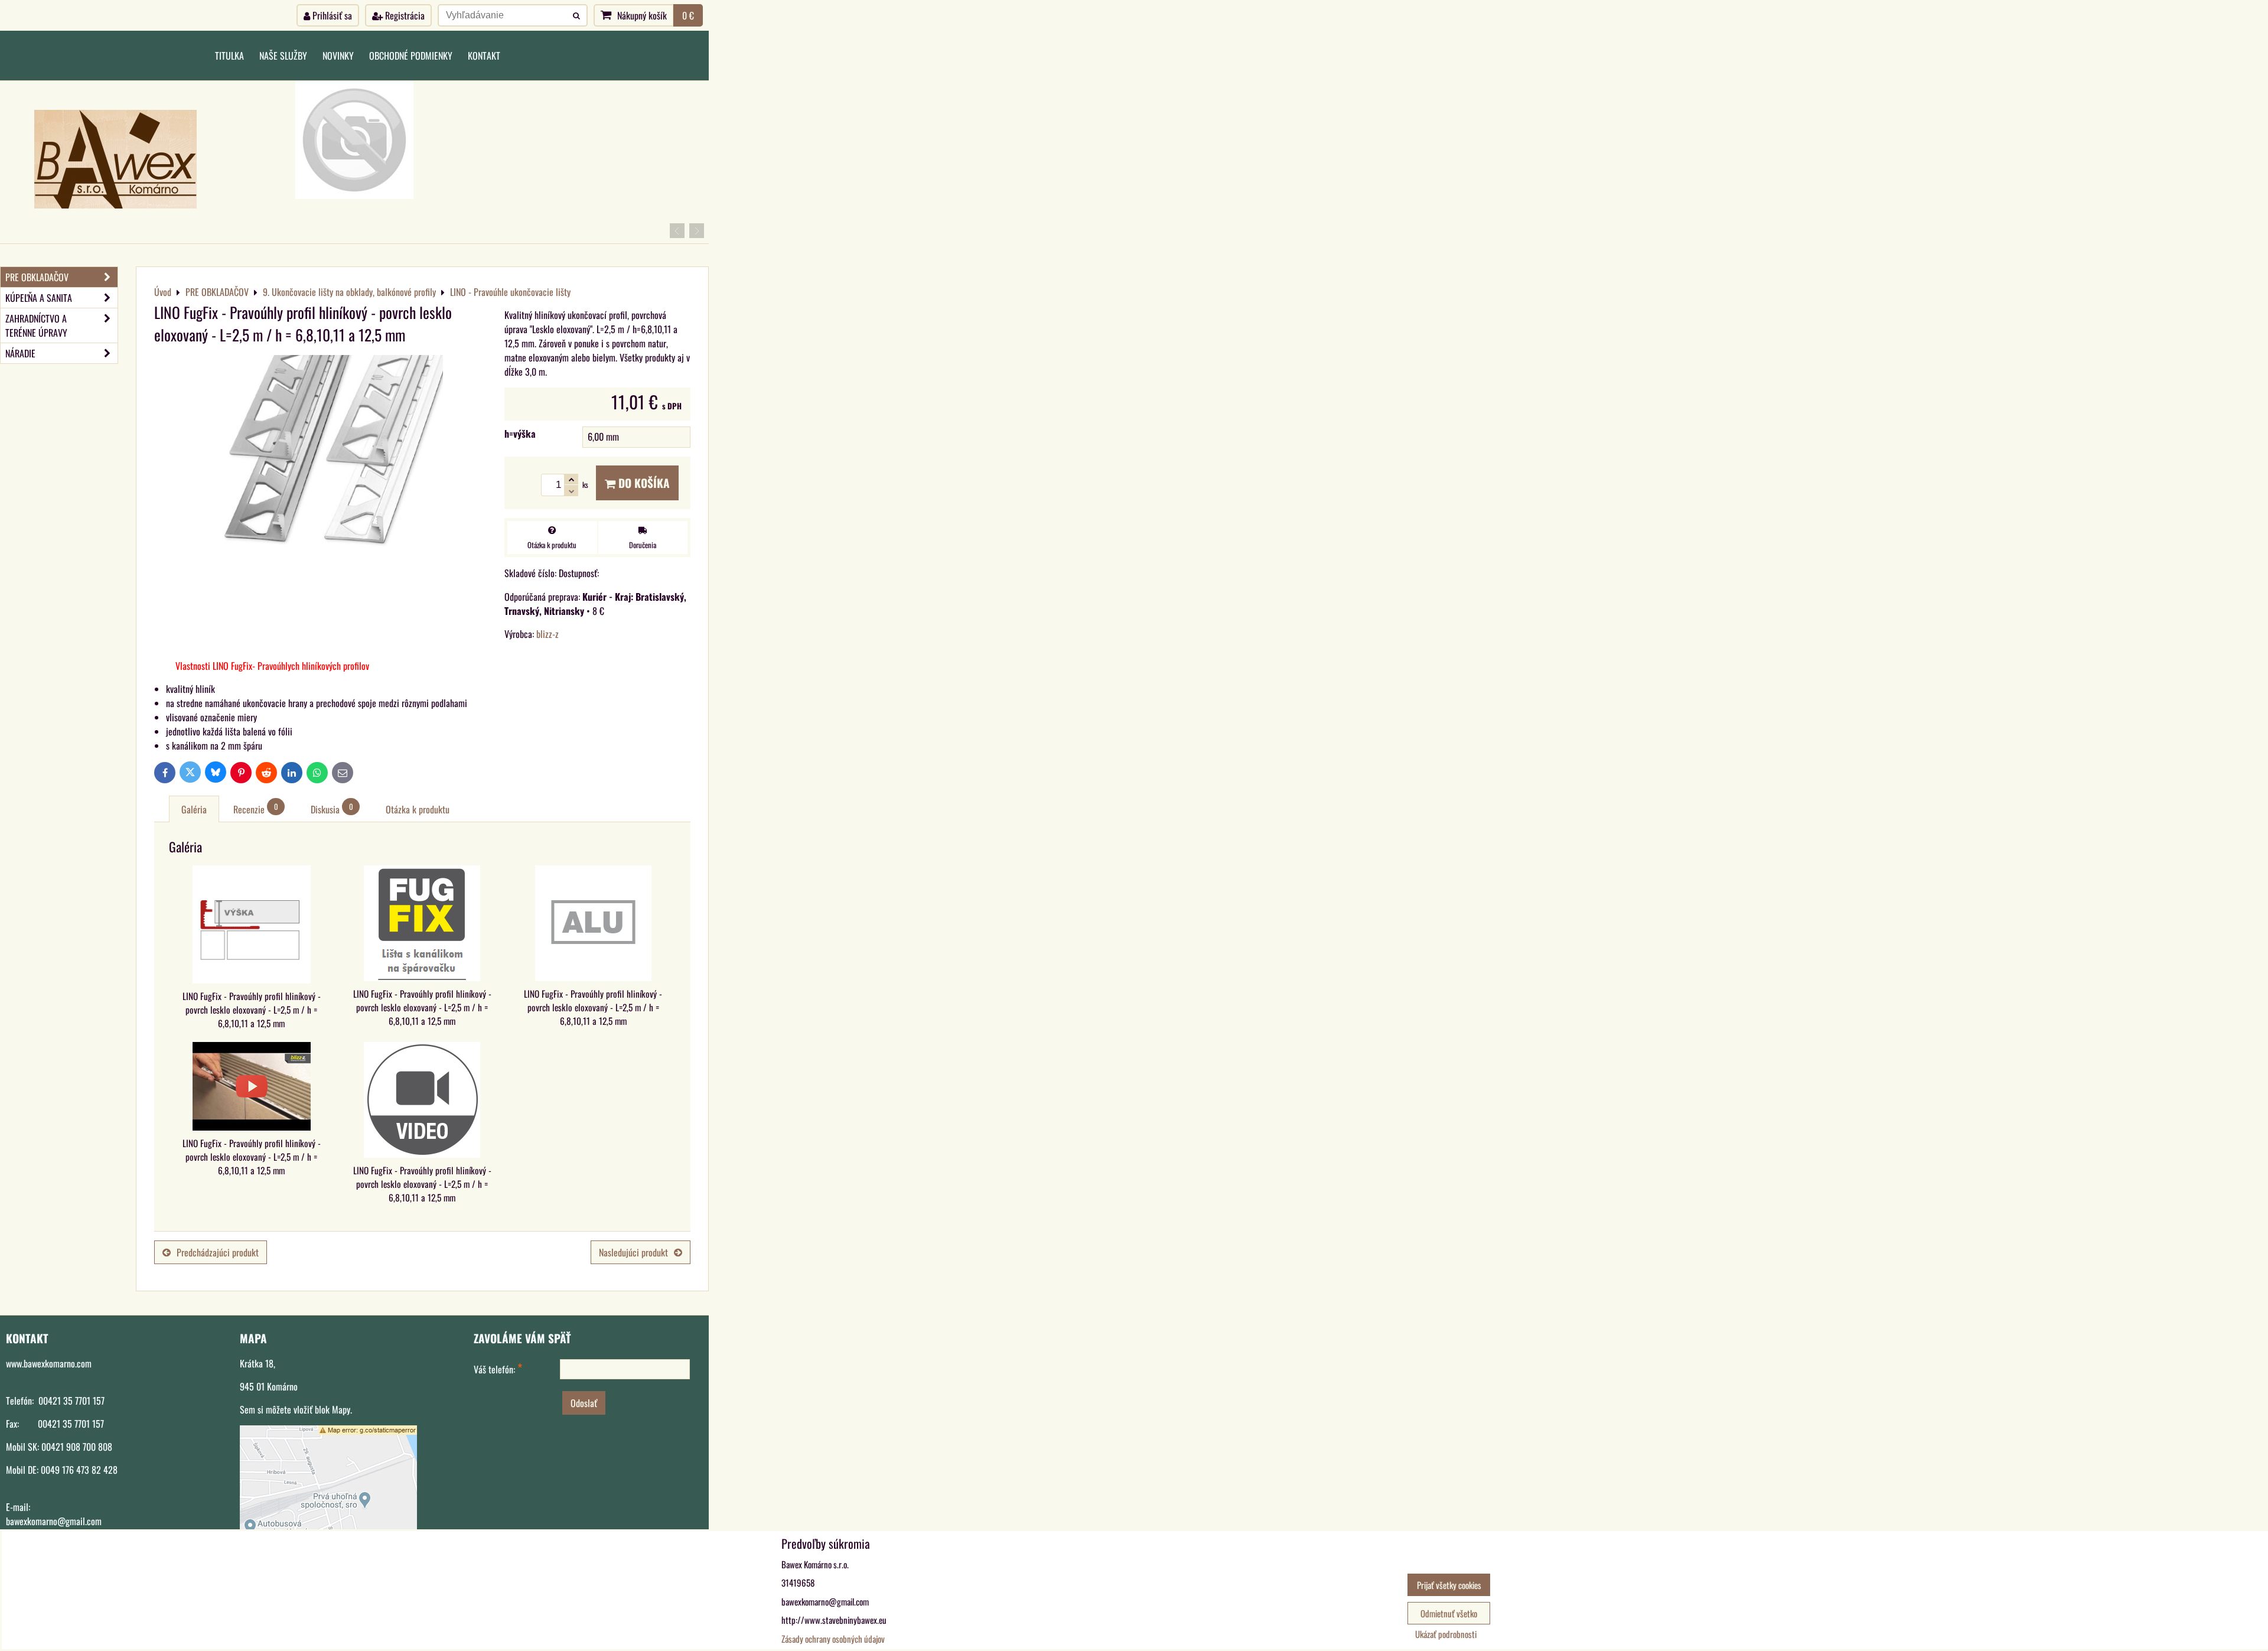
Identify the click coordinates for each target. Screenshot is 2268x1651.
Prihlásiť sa (331, 15)
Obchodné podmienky (411, 56)
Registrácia (404, 15)
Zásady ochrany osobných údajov (833, 1639)
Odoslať (584, 1403)
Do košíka (643, 483)
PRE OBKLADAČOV (37, 277)
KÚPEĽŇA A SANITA (39, 298)
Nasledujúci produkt (633, 1252)
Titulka (229, 56)
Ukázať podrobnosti (1446, 1634)
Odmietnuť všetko (1449, 1613)
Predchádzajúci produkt (218, 1252)
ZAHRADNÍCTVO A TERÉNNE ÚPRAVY (36, 325)
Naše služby (283, 56)
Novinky (338, 56)
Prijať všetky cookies (1449, 1585)
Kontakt (484, 56)
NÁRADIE (20, 353)
